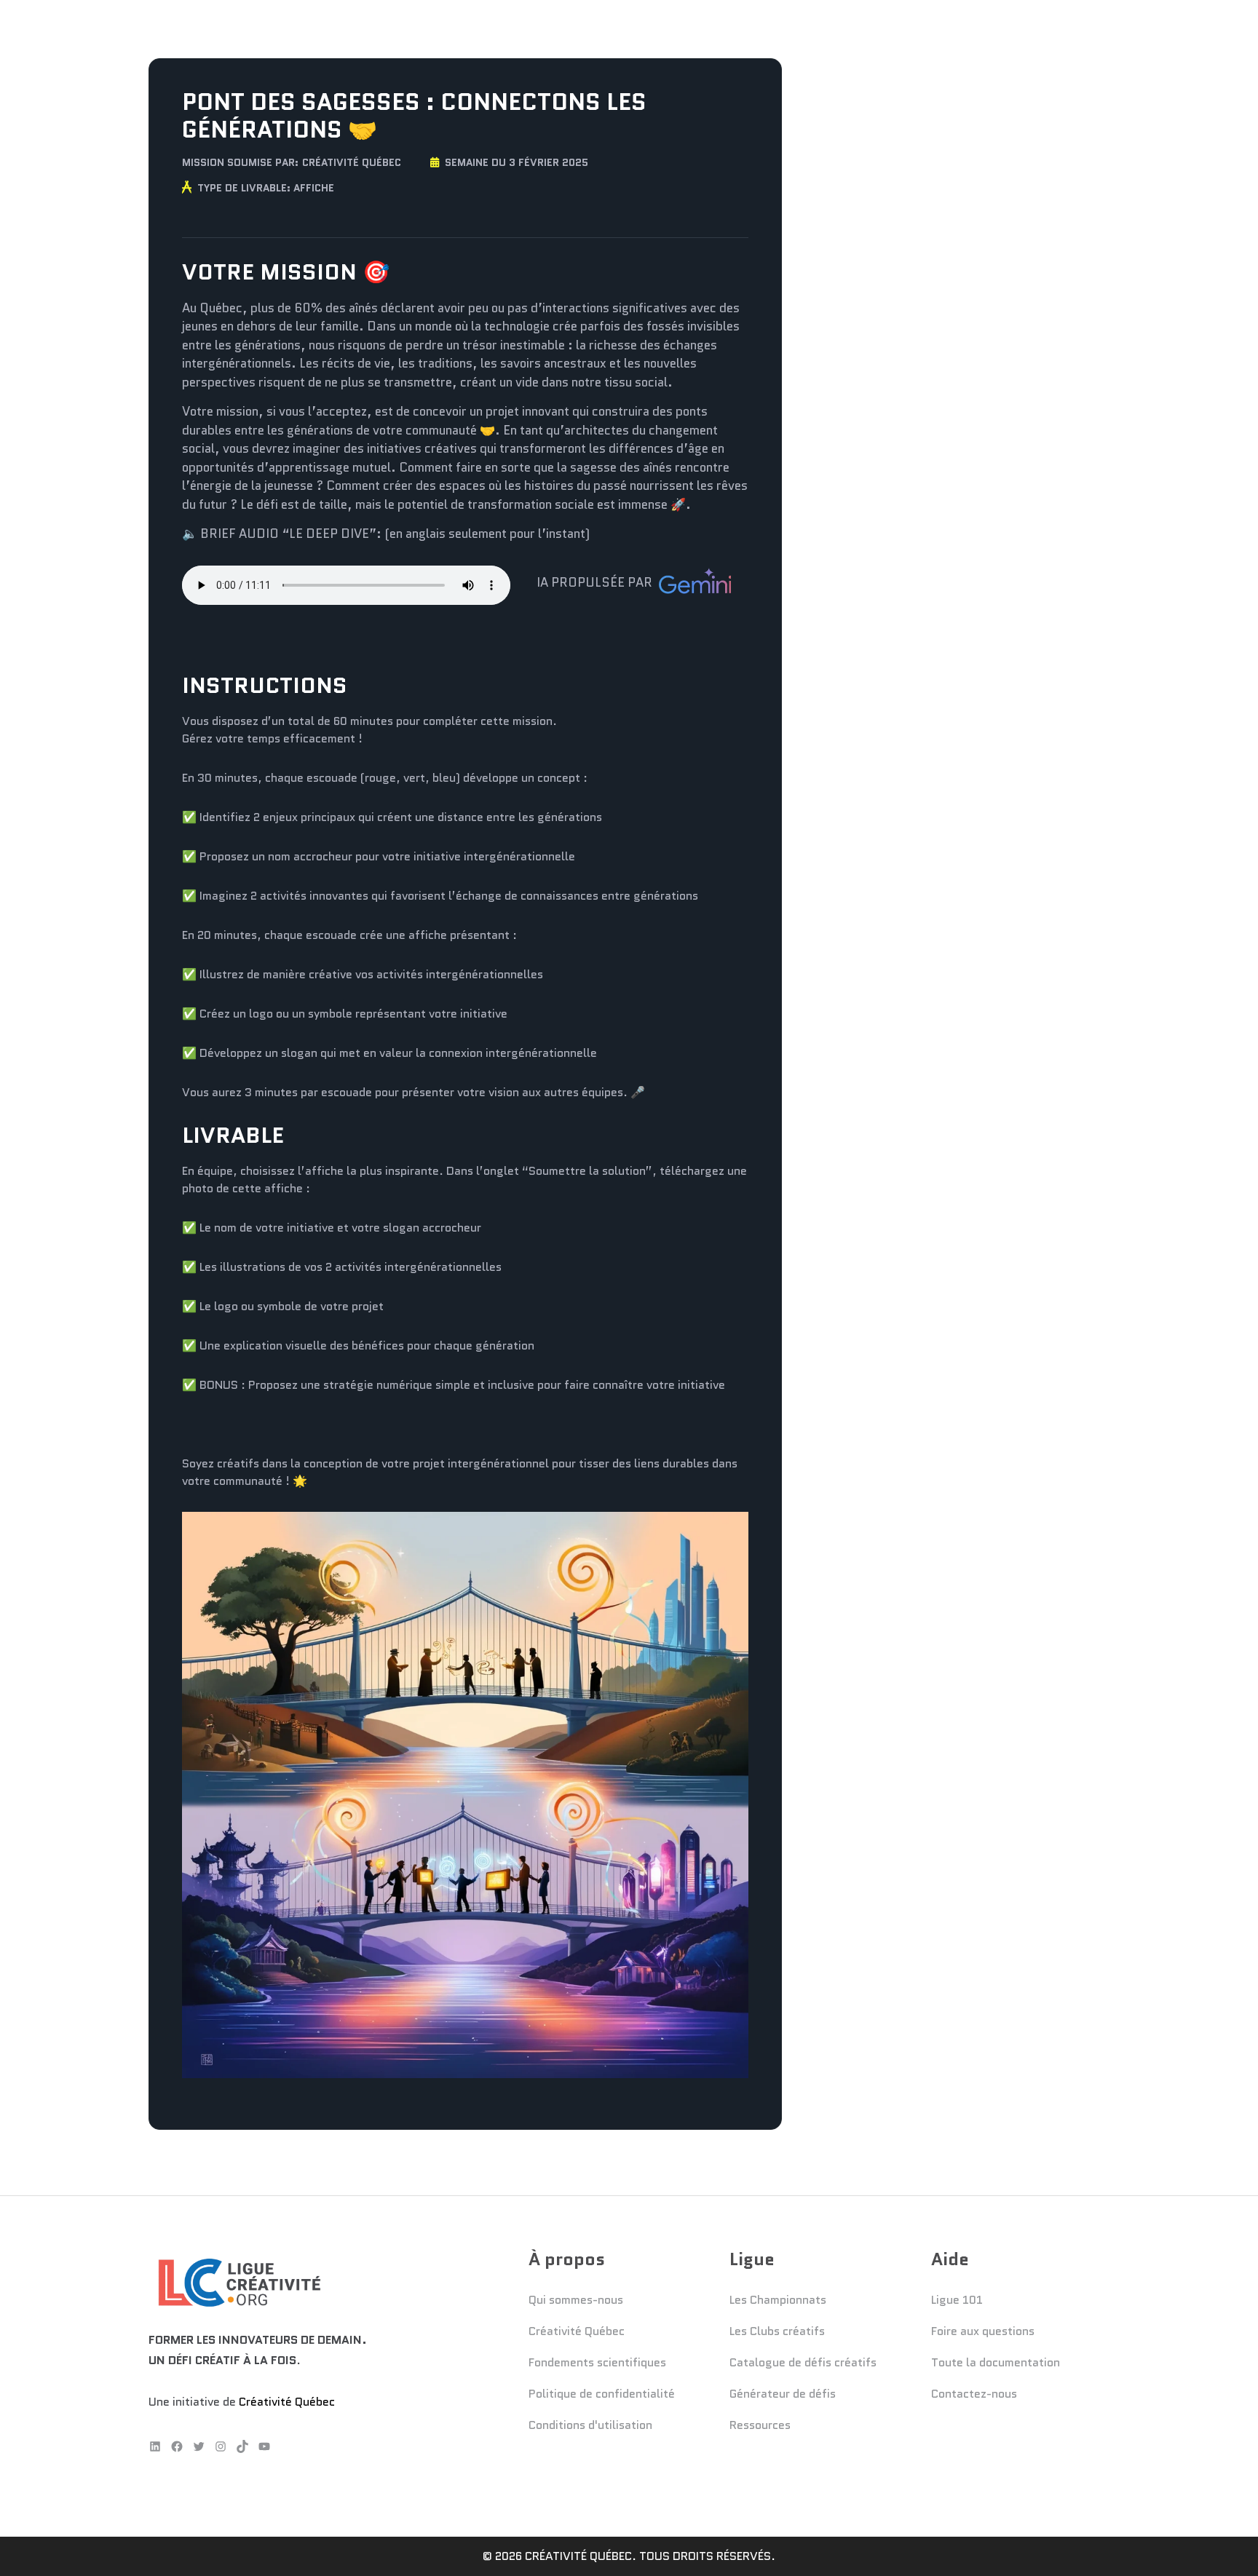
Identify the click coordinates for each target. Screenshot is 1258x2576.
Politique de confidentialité (602, 2394)
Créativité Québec (352, 162)
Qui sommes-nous (576, 2300)
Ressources (760, 2425)
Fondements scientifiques (597, 2362)
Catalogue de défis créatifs (803, 2362)
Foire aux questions (983, 2331)
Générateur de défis (783, 2394)
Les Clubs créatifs (777, 2331)
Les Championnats (778, 2300)
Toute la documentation (996, 2362)
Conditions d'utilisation (590, 2425)
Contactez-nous (974, 2394)
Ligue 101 (957, 2300)
